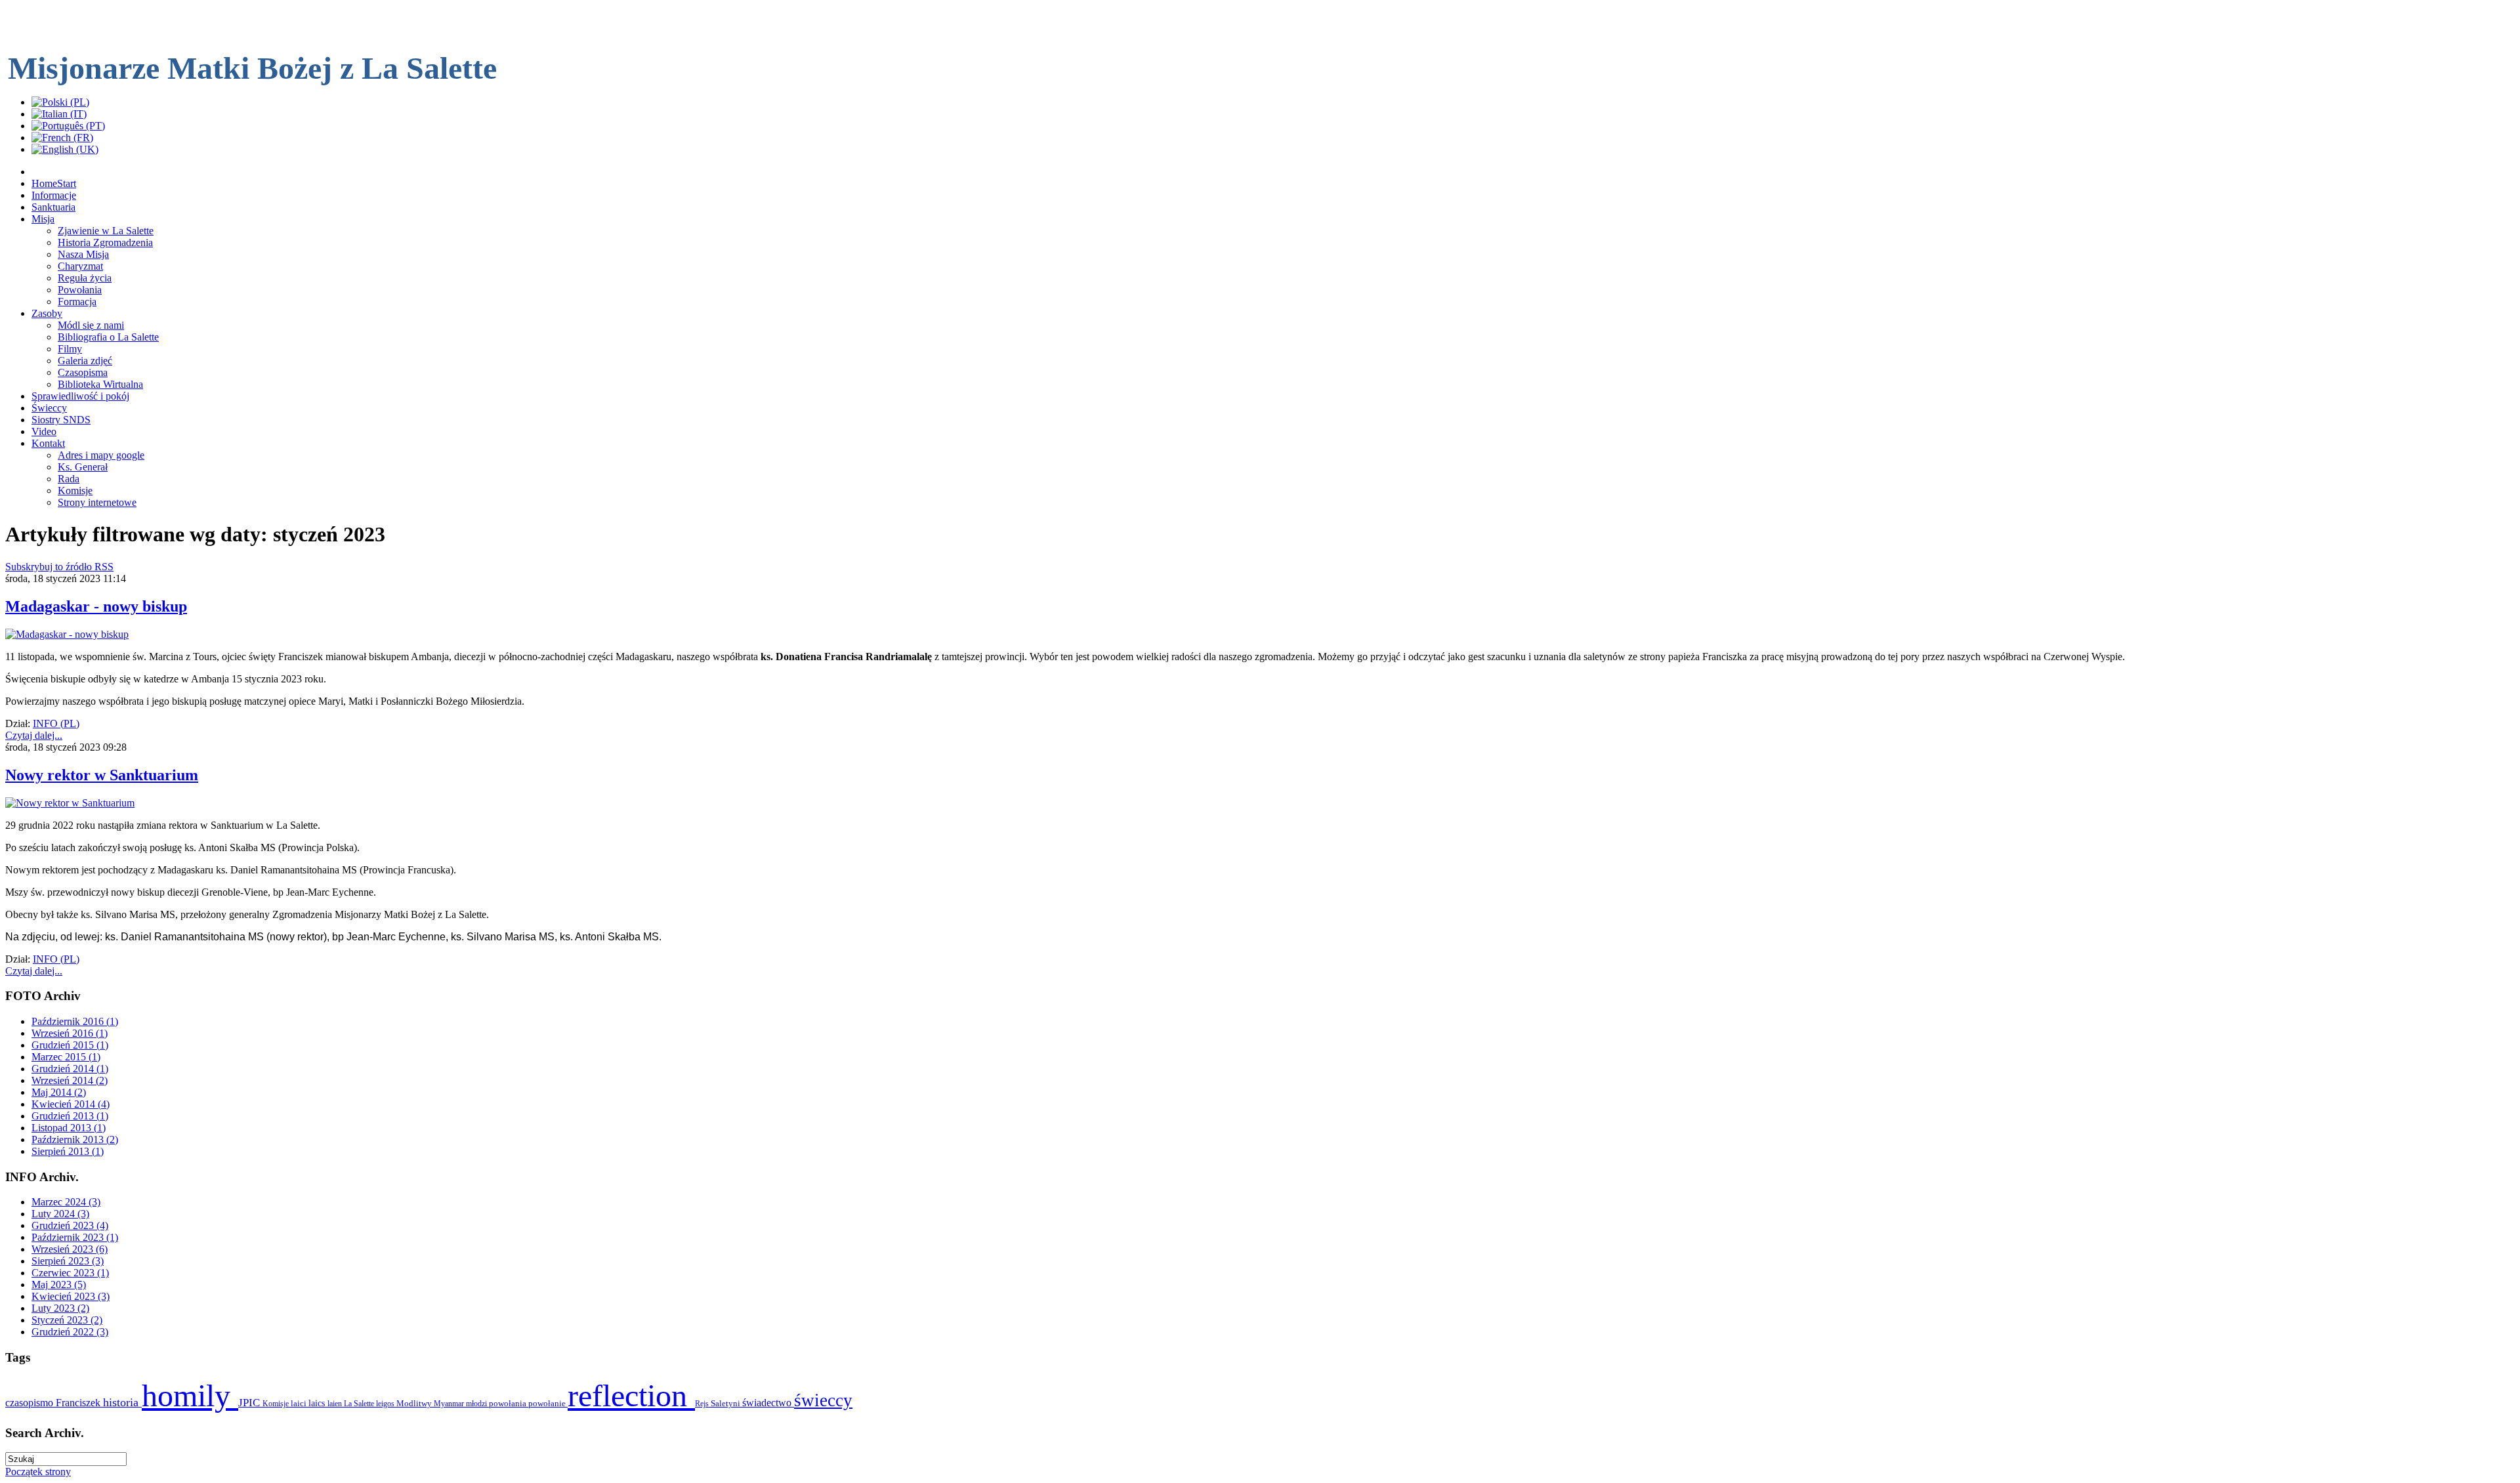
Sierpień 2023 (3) (68, 1261)
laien (336, 1404)
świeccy (823, 1400)
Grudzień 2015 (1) (70, 1045)
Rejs (703, 1404)
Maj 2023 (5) (59, 1285)
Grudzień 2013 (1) (70, 1116)
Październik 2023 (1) (75, 1237)
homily (190, 1395)
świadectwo (768, 1403)
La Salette (360, 1404)
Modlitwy (415, 1403)
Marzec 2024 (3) (66, 1202)
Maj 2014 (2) (59, 1092)
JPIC (250, 1403)
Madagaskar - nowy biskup (96, 606)
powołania (509, 1403)
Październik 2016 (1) (75, 1021)
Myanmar (450, 1404)
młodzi (477, 1404)
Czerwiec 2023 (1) (70, 1273)
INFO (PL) (56, 723)
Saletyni (726, 1403)
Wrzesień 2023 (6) (70, 1249)
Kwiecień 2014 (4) (71, 1104)
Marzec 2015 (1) (66, 1057)
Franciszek (79, 1403)
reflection (631, 1395)
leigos (386, 1404)
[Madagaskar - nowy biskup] (67, 634)
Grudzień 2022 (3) (70, 1332)
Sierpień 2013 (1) (68, 1151)
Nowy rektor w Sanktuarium (102, 775)
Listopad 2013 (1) (69, 1128)
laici (300, 1403)
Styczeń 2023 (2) (67, 1320)
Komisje (277, 1404)
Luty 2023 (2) (60, 1308)
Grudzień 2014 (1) (70, 1069)
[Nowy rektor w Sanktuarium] (70, 803)
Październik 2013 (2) (75, 1139)
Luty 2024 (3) (60, 1214)
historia (122, 1402)
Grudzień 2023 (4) (70, 1225)
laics (318, 1403)
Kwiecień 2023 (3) (71, 1296)
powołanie (548, 1403)
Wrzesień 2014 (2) (70, 1080)
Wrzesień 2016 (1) (70, 1033)
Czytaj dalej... (34, 735)
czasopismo (31, 1403)
